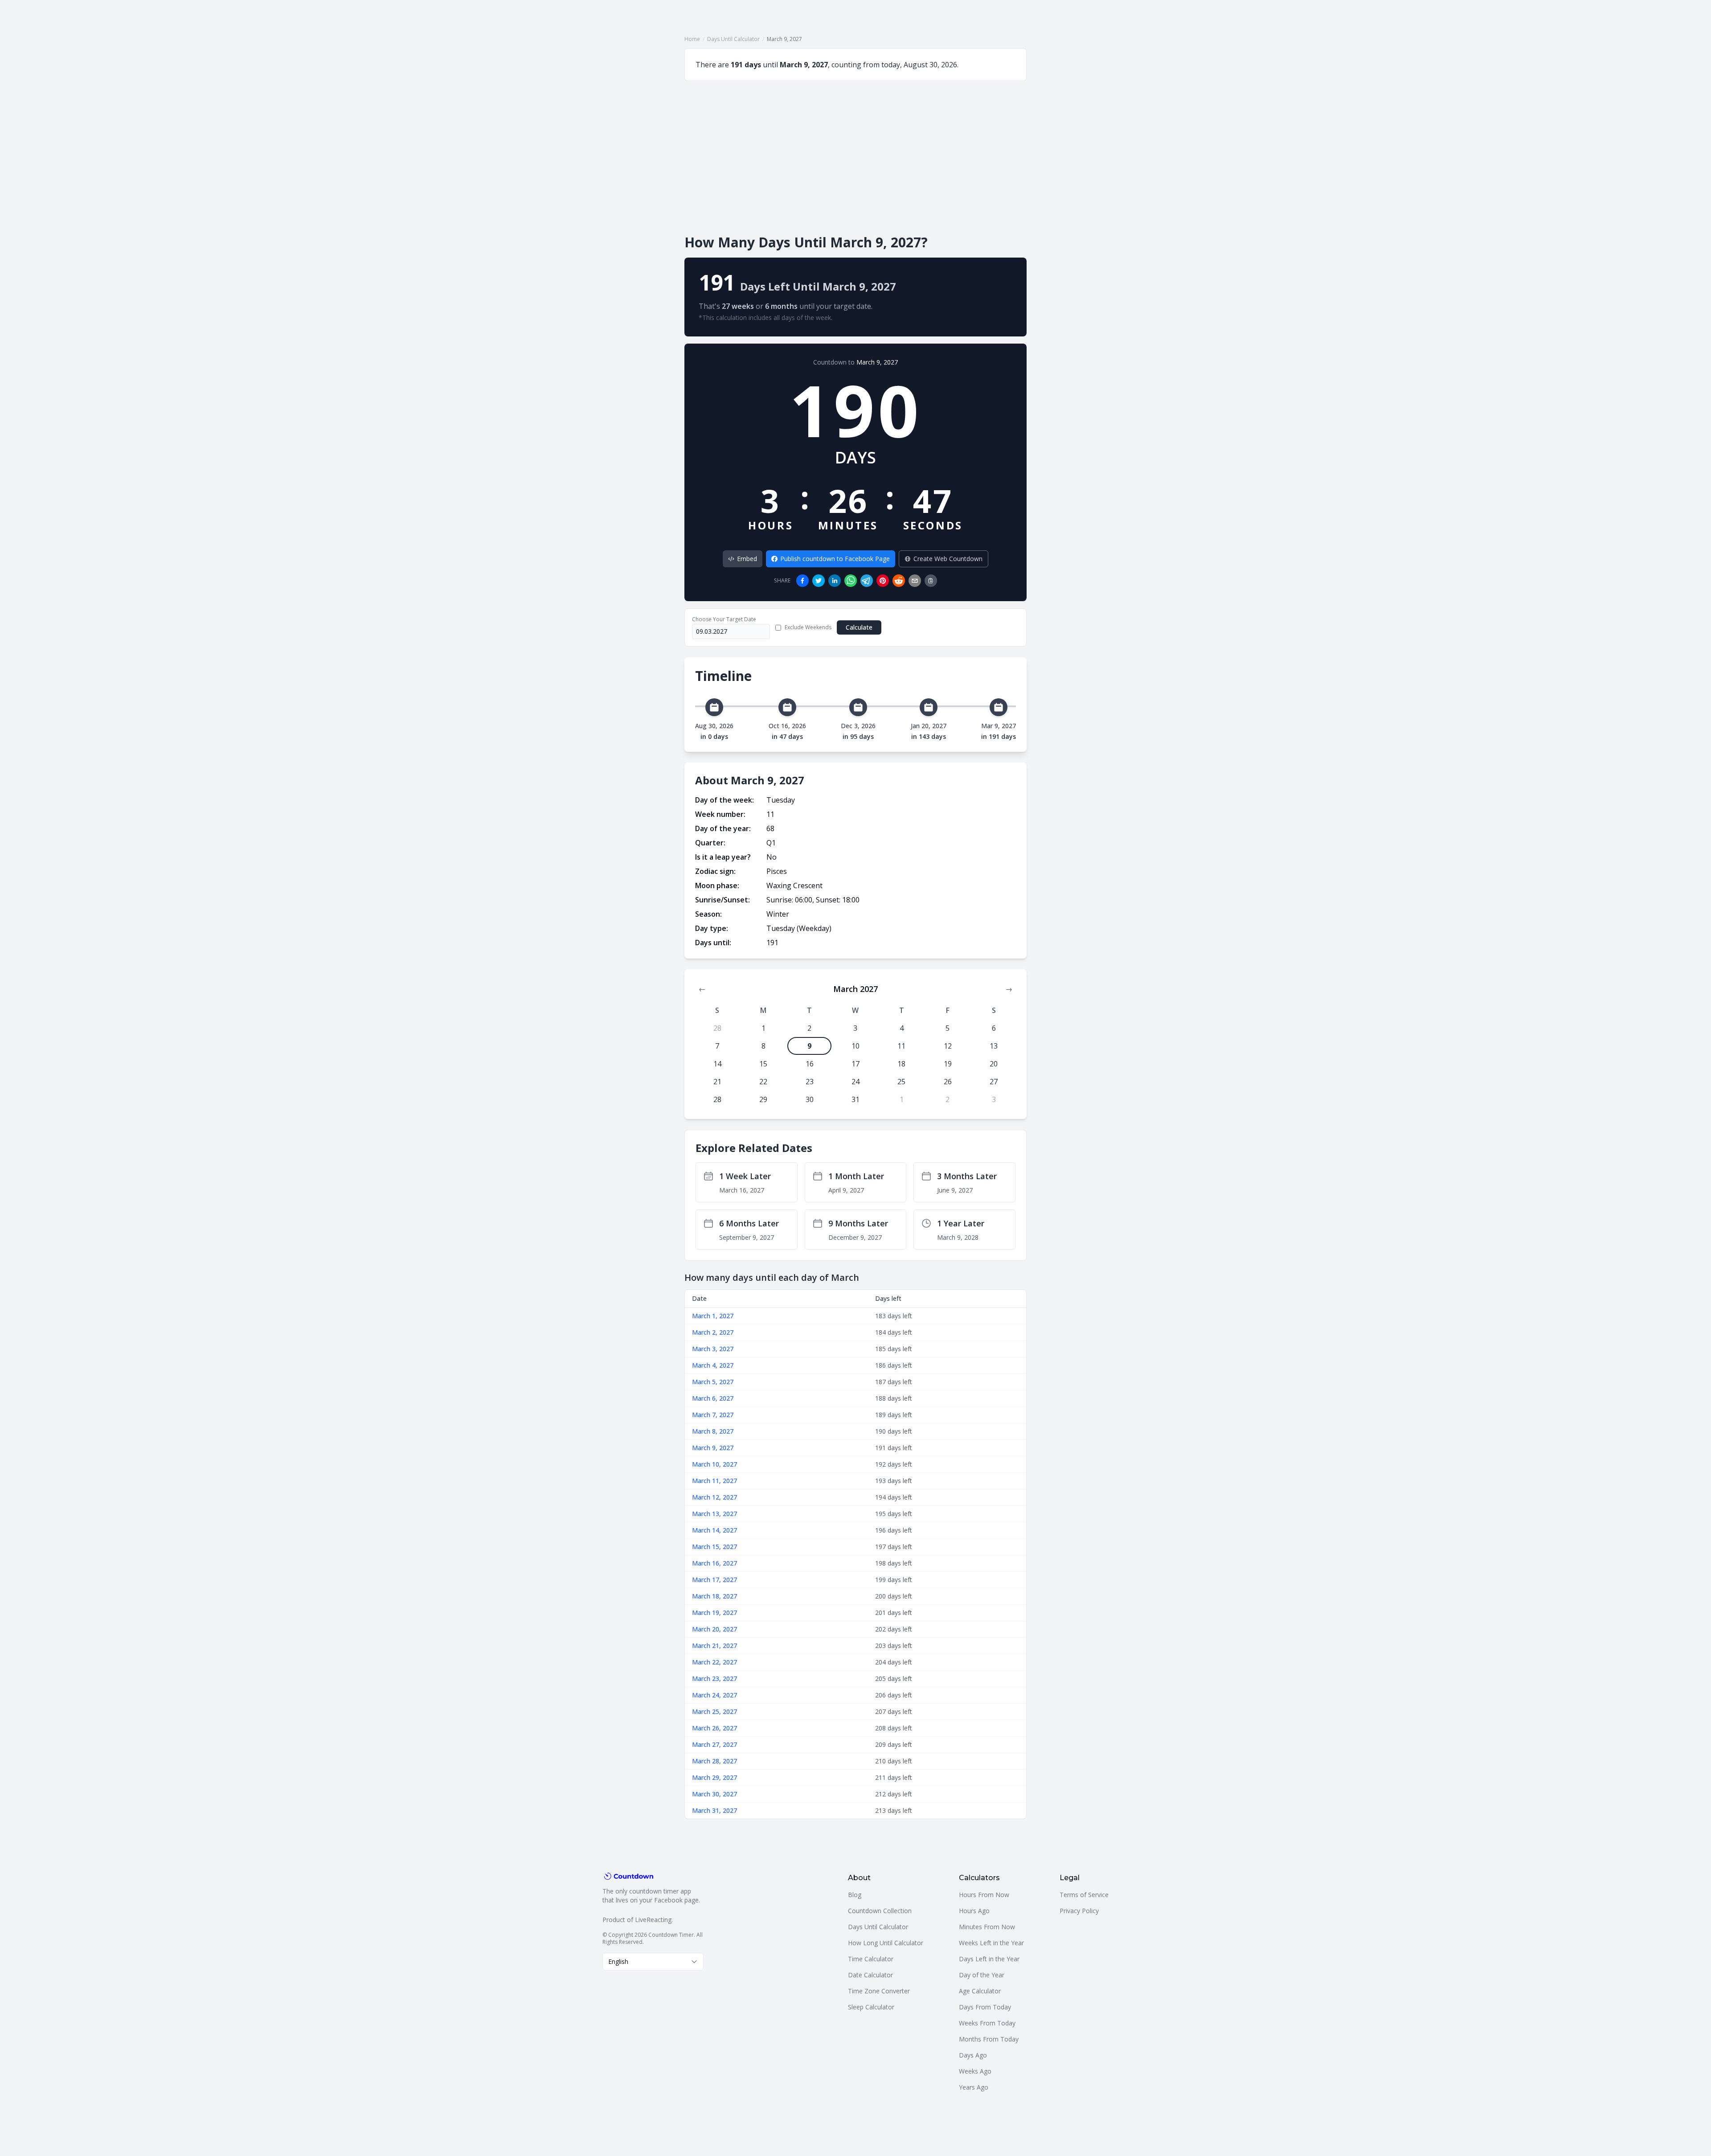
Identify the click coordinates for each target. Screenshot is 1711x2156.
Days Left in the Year (989, 1959)
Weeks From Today (987, 2023)
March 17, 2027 (714, 1580)
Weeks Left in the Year (991, 1943)
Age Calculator (980, 1991)
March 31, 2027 (714, 1810)
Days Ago (973, 2055)
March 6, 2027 (713, 1398)
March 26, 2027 (714, 1728)
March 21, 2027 (714, 1646)
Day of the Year (982, 1975)
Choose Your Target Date (724, 619)
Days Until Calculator (733, 39)
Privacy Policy (1079, 1911)
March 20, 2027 (714, 1629)
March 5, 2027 (713, 1382)
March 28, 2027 (714, 1761)
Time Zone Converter (879, 1991)
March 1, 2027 (713, 1316)
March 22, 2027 (714, 1662)
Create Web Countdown (948, 559)
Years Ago (974, 2087)
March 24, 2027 (714, 1695)
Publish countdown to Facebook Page (835, 559)
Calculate (859, 627)
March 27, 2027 (714, 1744)
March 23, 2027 (714, 1678)
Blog (855, 1895)
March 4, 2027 (713, 1365)
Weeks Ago (975, 2071)
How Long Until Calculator (886, 1943)
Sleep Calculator (871, 2007)
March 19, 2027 (714, 1613)
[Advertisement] (855, 158)
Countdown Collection (880, 1911)
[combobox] (653, 1962)
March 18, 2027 (714, 1596)
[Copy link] (931, 581)
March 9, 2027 (877, 362)
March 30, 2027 (714, 1794)
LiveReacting (653, 1920)
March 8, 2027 (713, 1431)
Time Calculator (871, 1959)
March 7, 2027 (713, 1415)
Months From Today (989, 2039)
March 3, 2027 (713, 1349)
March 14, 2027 (714, 1530)
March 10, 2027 (714, 1464)
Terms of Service (1084, 1895)
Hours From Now (984, 1895)
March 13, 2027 (714, 1514)
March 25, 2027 (714, 1711)
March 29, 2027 (714, 1777)
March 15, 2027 (714, 1547)
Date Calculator (870, 1975)
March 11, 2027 (714, 1481)
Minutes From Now (987, 1927)
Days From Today (985, 2007)
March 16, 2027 (714, 1563)
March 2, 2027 (713, 1332)
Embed (747, 559)
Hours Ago (974, 1911)
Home (692, 39)
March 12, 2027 (714, 1497)
